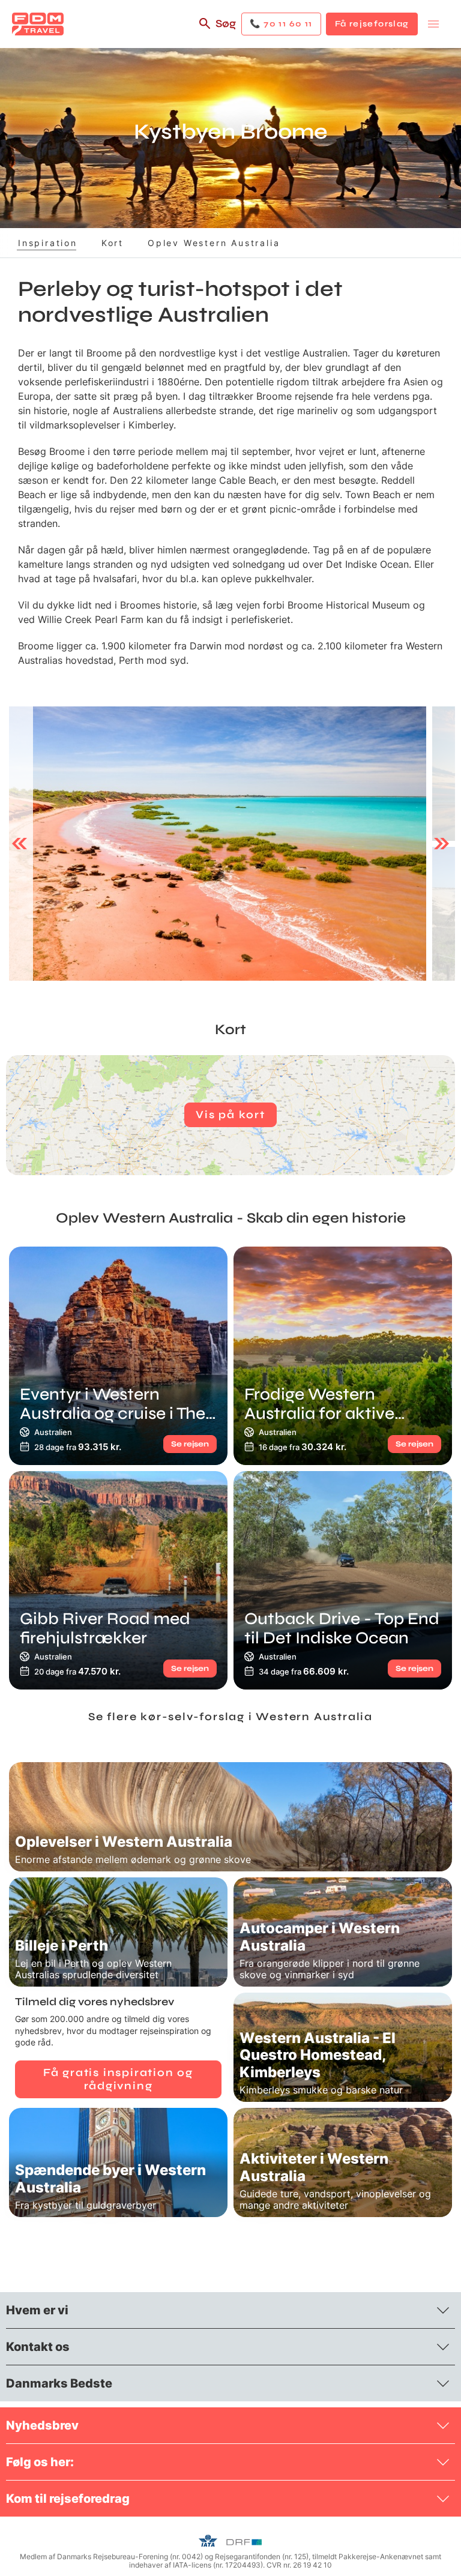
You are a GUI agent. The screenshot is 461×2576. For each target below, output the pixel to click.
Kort (113, 243)
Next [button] (441, 844)
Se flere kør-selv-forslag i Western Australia (230, 1717)
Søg (226, 23)
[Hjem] (38, 24)
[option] (218, 844)
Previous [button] (20, 844)
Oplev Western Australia (214, 243)
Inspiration (48, 243)
